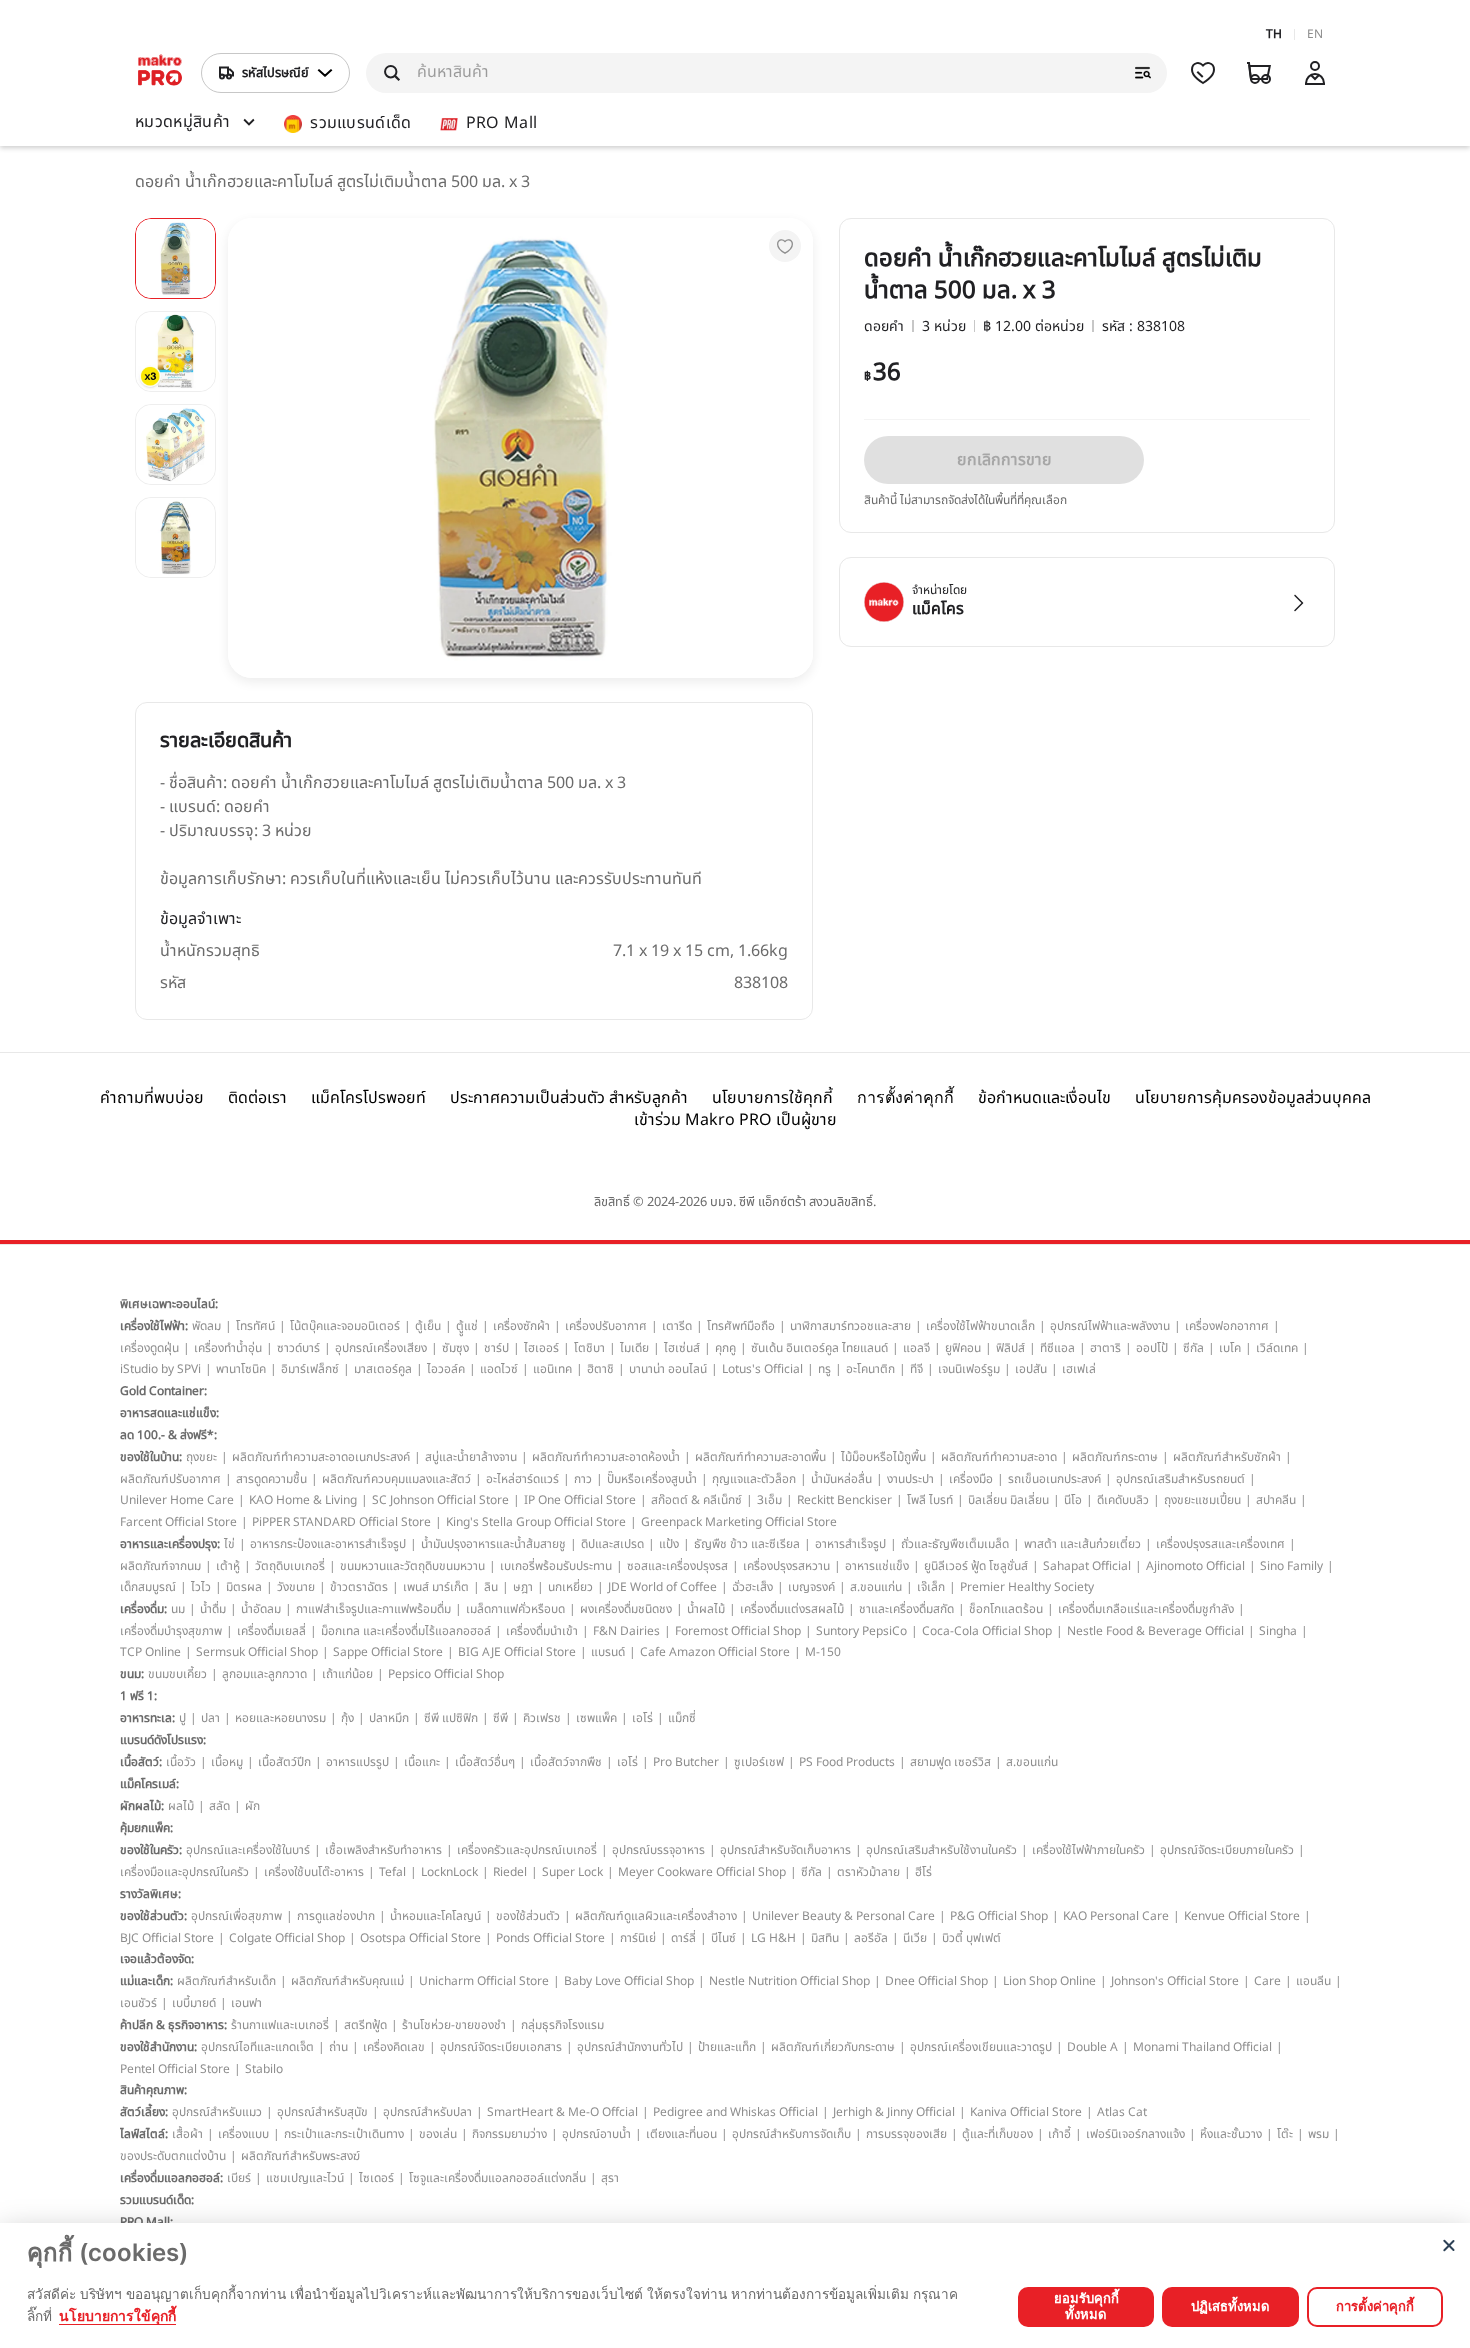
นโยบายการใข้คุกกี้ (117, 2315)
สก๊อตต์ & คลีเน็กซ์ (696, 1500)
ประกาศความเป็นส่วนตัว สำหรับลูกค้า (569, 1098)
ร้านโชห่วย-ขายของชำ (454, 2025)
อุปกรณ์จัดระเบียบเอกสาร (501, 2047)
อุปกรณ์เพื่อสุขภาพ (236, 1916)
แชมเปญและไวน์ (305, 2178)
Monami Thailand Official (1202, 2047)
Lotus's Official (762, 1369)
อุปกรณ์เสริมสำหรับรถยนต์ (1180, 1479)
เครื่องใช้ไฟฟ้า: (154, 1326)
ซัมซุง (455, 1348)
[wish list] (1203, 73)
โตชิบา (589, 1348)
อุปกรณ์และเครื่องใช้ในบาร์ (248, 1850)
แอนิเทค (552, 1369)
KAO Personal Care (1116, 1916)
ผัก (252, 1806)
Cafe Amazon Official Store (715, 1652)
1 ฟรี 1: (138, 1696)
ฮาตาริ (1105, 1348)
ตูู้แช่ (467, 1326)
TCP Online (150, 1652)
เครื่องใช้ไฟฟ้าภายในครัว (1088, 1850)
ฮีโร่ (923, 1872)
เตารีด (677, 1326)
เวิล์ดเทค (1277, 1348)
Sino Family (1291, 1566)
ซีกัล (1193, 1348)
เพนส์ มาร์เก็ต (436, 1587)
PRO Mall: (146, 2222)
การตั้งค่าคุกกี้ (905, 1097)
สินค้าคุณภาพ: (153, 2090)
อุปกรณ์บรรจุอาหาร (658, 1850)
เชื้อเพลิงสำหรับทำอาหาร (383, 1850)
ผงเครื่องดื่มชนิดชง (626, 1609)
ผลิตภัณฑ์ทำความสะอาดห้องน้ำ (606, 1457)
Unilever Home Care (177, 1500)
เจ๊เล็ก (931, 1587)
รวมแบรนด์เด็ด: (157, 2200)
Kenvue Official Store (1242, 1916)
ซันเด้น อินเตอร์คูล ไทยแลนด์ (819, 1348)
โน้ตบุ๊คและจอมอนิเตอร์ (345, 1326)
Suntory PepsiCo (861, 1631)
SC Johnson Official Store (440, 1500)
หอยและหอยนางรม (280, 1718)
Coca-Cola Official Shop (987, 1631)
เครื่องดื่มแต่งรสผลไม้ (792, 1609)
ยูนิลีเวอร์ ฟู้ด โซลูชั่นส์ (976, 1566)
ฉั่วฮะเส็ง (752, 1587)
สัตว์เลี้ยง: (144, 2112)
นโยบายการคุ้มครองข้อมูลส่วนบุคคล (1253, 1098)
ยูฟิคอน (963, 1348)
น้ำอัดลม (261, 1609)
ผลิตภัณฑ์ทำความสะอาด (999, 1457)
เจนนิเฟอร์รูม (969, 1369)
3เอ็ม (769, 1500)
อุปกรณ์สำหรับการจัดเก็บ (791, 2134)
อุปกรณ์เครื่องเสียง (381, 1348)
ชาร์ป (496, 1348)
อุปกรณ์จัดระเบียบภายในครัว (1227, 1850)
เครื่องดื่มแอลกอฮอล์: (171, 2178)
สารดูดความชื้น (271, 1479)
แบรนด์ (608, 1652)
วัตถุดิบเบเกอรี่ (290, 1566)
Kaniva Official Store (1026, 2112)
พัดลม (206, 1326)
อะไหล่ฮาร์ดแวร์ (522, 1479)
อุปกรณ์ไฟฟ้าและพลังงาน (1110, 1326)
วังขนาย (296, 1587)
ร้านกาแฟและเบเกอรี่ (280, 2025)
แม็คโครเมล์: (149, 1784)
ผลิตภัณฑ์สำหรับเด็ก (226, 1981)
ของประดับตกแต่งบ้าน (173, 2156)
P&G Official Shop (999, 1916)
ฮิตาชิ (600, 1369)
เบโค (1230, 1348)
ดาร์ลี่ (683, 1938)
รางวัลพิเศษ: (150, 1894)
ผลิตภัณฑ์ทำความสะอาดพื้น (760, 1457)
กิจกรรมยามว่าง (509, 2134)
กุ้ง (347, 1718)
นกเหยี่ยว (570, 1587)
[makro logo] (160, 73)
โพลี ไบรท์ (930, 1500)
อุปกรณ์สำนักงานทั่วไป (630, 2047)
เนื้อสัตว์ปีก (284, 1762)
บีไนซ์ (723, 1938)
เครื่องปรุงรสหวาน (786, 1566)
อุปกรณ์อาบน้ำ (596, 2134)
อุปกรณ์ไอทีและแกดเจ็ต (257, 2047)
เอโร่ (642, 1718)
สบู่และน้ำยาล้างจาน (471, 1457)
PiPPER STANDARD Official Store (341, 1522)
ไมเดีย (634, 1348)
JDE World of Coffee (662, 1587)
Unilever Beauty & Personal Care (843, 1916)
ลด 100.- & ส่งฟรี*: (168, 1435)
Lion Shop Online (1049, 1981)
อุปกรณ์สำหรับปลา (427, 2112)
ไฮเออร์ (541, 1348)
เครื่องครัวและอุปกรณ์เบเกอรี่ (527, 1850)
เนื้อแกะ (422, 1762)
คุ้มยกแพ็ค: (146, 1828)
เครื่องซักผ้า (521, 1326)
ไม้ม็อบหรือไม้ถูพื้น (883, 1457)
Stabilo (264, 2069)
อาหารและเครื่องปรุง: (170, 1544)
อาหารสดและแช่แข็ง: (169, 1413)
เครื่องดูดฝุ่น (149, 1348)
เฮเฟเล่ (1079, 1369)
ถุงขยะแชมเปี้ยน (1202, 1500)
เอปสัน (1031, 1369)
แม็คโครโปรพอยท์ (368, 1098)
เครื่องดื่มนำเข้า (542, 1631)
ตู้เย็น (428, 1326)
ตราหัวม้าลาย (868, 1872)
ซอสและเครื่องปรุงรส (677, 1566)
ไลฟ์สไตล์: (144, 2134)
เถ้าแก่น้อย (347, 1674)
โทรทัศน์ (255, 1326)
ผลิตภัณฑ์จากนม (160, 1566)
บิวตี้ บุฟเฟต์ (971, 1938)
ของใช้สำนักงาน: (158, 2047)
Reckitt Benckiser (844, 1500)
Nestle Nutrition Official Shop (789, 1981)
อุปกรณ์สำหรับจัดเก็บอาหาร (785, 1850)
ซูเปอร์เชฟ (759, 1762)
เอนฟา (246, 2003)
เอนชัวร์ (138, 2003)
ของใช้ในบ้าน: (151, 1457)
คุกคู (725, 1348)
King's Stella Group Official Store (536, 1522)
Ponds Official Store (550, 1938)
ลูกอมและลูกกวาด (264, 1674)
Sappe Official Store (388, 1652)
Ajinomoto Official (1195, 1566)
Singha (1278, 1631)
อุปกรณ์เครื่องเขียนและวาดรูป (981, 2047)
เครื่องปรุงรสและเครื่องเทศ (1220, 1544)
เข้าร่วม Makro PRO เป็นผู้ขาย (735, 1120)
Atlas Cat (1122, 2112)
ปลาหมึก (389, 1718)
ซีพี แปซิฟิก (451, 1718)
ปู (182, 1718)
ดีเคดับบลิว (1123, 1500)
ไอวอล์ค (446, 1369)
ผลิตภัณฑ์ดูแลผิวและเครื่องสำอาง (656, 1916)
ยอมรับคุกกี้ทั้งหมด (1086, 2306)
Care (1267, 1981)
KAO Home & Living (303, 1500)
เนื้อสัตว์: (141, 1762)
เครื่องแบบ (243, 2134)
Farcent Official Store (178, 1522)
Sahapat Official (1087, 1566)
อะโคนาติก (870, 1369)
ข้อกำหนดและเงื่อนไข (1044, 1098)
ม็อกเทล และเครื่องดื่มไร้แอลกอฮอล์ (406, 1631)
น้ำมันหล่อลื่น (841, 1479)
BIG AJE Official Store (517, 1652)
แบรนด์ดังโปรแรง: (163, 1740)
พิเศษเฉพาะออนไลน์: (169, 1304)
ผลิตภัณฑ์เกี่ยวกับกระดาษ (833, 2047)
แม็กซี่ (682, 1718)
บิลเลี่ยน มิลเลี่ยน (1008, 1500)
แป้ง (669, 1544)
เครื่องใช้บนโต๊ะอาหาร (314, 1872)
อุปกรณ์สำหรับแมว (217, 2112)
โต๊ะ (1285, 2134)
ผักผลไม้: (142, 1806)
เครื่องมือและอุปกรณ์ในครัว (184, 1872)
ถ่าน (338, 2047)
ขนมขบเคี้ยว (177, 1674)
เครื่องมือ (971, 1479)
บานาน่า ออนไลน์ (668, 1369)
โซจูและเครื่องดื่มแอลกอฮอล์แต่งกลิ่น (497, 2178)
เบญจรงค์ (811, 1587)
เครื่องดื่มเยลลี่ (271, 1631)
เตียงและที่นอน (681, 2134)
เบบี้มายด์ (194, 2003)
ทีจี (916, 1369)
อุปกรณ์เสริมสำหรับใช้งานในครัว (941, 1850)
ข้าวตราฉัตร (359, 1587)
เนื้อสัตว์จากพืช (566, 1762)
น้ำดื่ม (213, 1609)
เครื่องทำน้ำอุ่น (228, 1348)
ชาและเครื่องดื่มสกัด (906, 1609)
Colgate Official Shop (287, 1938)
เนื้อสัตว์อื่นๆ (485, 1762)
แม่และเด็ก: (146, 1981)
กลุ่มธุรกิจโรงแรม (562, 2025)
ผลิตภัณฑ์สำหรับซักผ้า (1227, 1457)
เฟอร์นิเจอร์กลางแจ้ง (1135, 2134)
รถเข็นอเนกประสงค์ (1054, 1479)
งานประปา (910, 1479)
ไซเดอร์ (376, 2178)
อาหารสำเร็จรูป (850, 1544)
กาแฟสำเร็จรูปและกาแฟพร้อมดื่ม (373, 1609)
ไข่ (229, 1544)
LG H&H (773, 1938)
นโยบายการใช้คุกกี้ (772, 1098)
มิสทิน (825, 1938)
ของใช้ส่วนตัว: (153, 1916)
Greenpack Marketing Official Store (739, 1522)
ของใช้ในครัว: (151, 1850)
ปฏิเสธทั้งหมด (1230, 2306)
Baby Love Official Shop (629, 1981)
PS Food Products (847, 1762)
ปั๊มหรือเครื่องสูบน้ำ (652, 1479)
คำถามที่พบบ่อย (152, 1098)
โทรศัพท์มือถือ (741, 1326)
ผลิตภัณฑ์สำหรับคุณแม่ (347, 1981)
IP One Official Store (580, 1500)
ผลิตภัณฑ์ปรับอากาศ (170, 1479)
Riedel (510, 1872)
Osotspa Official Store (420, 1938)
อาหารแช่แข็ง (877, 1566)
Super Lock (572, 1872)
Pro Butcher (686, 1762)
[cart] (1259, 73)
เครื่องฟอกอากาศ (1227, 1326)
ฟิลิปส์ (1010, 1348)
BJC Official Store (167, 1938)
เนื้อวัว (181, 1762)
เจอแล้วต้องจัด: (157, 1959)
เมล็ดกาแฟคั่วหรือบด (515, 1609)
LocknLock (449, 1872)
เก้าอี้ (1059, 2134)
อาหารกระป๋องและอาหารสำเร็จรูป (328, 1544)
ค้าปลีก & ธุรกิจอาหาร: (173, 2025)
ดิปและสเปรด (612, 1544)
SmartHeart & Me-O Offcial (562, 2112)
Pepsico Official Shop (446, 1674)
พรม (1318, 2134)
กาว (583, 1479)
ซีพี (500, 1718)
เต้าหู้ (228, 1566)
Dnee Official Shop (936, 1981)
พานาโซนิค (241, 1369)
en (1315, 34)
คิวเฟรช (542, 1718)
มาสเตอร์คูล (383, 1369)
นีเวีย (915, 1938)
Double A (1092, 2047)
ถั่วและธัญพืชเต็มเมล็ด (955, 1544)
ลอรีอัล (871, 1938)
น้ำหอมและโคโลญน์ (435, 1916)
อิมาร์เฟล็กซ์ (310, 1369)
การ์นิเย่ (638, 1938)
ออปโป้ (1152, 1348)
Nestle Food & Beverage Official (1155, 1631)
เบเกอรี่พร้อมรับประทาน (556, 1566)
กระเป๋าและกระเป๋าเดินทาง (344, 2134)
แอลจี (916, 1348)
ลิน (491, 1587)
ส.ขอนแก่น (876, 1587)
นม (178, 1609)
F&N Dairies (626, 1631)
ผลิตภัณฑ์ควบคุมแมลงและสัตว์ (396, 1479)
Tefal (392, 1872)
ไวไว (201, 1587)
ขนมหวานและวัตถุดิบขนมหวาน (412, 1566)
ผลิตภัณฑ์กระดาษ (1115, 1457)
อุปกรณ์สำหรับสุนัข (322, 2112)
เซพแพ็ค (596, 1718)
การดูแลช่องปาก (336, 1916)
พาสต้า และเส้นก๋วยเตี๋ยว (1082, 1544)
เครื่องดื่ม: (143, 1609)
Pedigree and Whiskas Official (735, 2112)
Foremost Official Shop (738, 1631)
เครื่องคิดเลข (394, 2047)
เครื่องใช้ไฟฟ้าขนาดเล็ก (980, 1326)
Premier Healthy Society (1027, 1587)
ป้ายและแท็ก (727, 2047)
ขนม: (132, 1674)
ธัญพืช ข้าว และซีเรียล (747, 1544)
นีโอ (1073, 1500)
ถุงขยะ (201, 1457)
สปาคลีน (1276, 1500)
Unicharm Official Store (484, 1981)
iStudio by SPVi (160, 1369)
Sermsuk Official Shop (257, 1652)
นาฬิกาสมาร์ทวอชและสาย (850, 1326)
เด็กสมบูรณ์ (148, 1587)
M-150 (823, 1652)
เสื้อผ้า (187, 2134)
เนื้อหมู (227, 1762)
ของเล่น (438, 2134)
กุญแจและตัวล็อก (754, 1479)
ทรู (824, 1369)
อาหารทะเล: (147, 1718)
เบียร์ (239, 2178)
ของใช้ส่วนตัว (528, 1916)
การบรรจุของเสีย (906, 2134)
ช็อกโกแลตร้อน (1006, 1609)
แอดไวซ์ (499, 1369)
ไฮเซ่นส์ (682, 1348)
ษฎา (523, 1587)
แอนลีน (1313, 1981)
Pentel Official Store (175, 2069)
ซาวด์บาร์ (298, 1348)
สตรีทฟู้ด (365, 2025)
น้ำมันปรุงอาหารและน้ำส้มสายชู (493, 1544)
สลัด (219, 1806)
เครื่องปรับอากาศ (606, 1326)
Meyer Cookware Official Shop (702, 1872)
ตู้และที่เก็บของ (997, 2134)
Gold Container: (163, 1391)
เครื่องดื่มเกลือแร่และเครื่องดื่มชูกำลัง (1146, 1609)
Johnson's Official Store (1175, 1981)
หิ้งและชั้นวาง (1231, 2134)
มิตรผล (244, 1587)
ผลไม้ (181, 1806)
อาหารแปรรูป (357, 1762)
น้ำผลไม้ (706, 1609)
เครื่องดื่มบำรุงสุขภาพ (171, 1631)
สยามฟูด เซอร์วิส (950, 1762)
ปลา (210, 1718)
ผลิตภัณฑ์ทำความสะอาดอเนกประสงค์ (321, 1457)
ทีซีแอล (1057, 1348)
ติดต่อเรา (257, 1098)
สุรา (610, 2178)
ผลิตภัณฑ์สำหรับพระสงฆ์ (300, 2156)
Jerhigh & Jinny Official (894, 2112)
